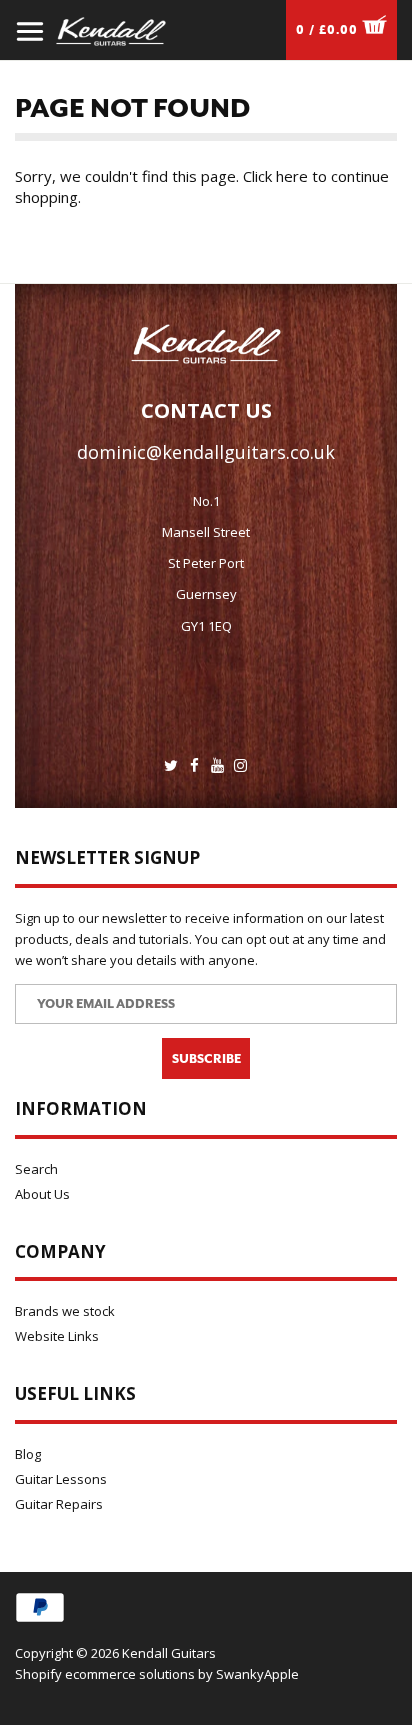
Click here (275, 176)
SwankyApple (257, 1674)
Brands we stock (65, 1311)
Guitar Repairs (59, 1504)
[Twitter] (171, 765)
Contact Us (206, 410)
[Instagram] (240, 765)
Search (36, 1169)
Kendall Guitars (169, 1653)
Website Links (57, 1336)
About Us (42, 1194)
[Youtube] (217, 765)
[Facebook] (194, 765)
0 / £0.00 (329, 30)
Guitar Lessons (61, 1479)
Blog (28, 1454)
